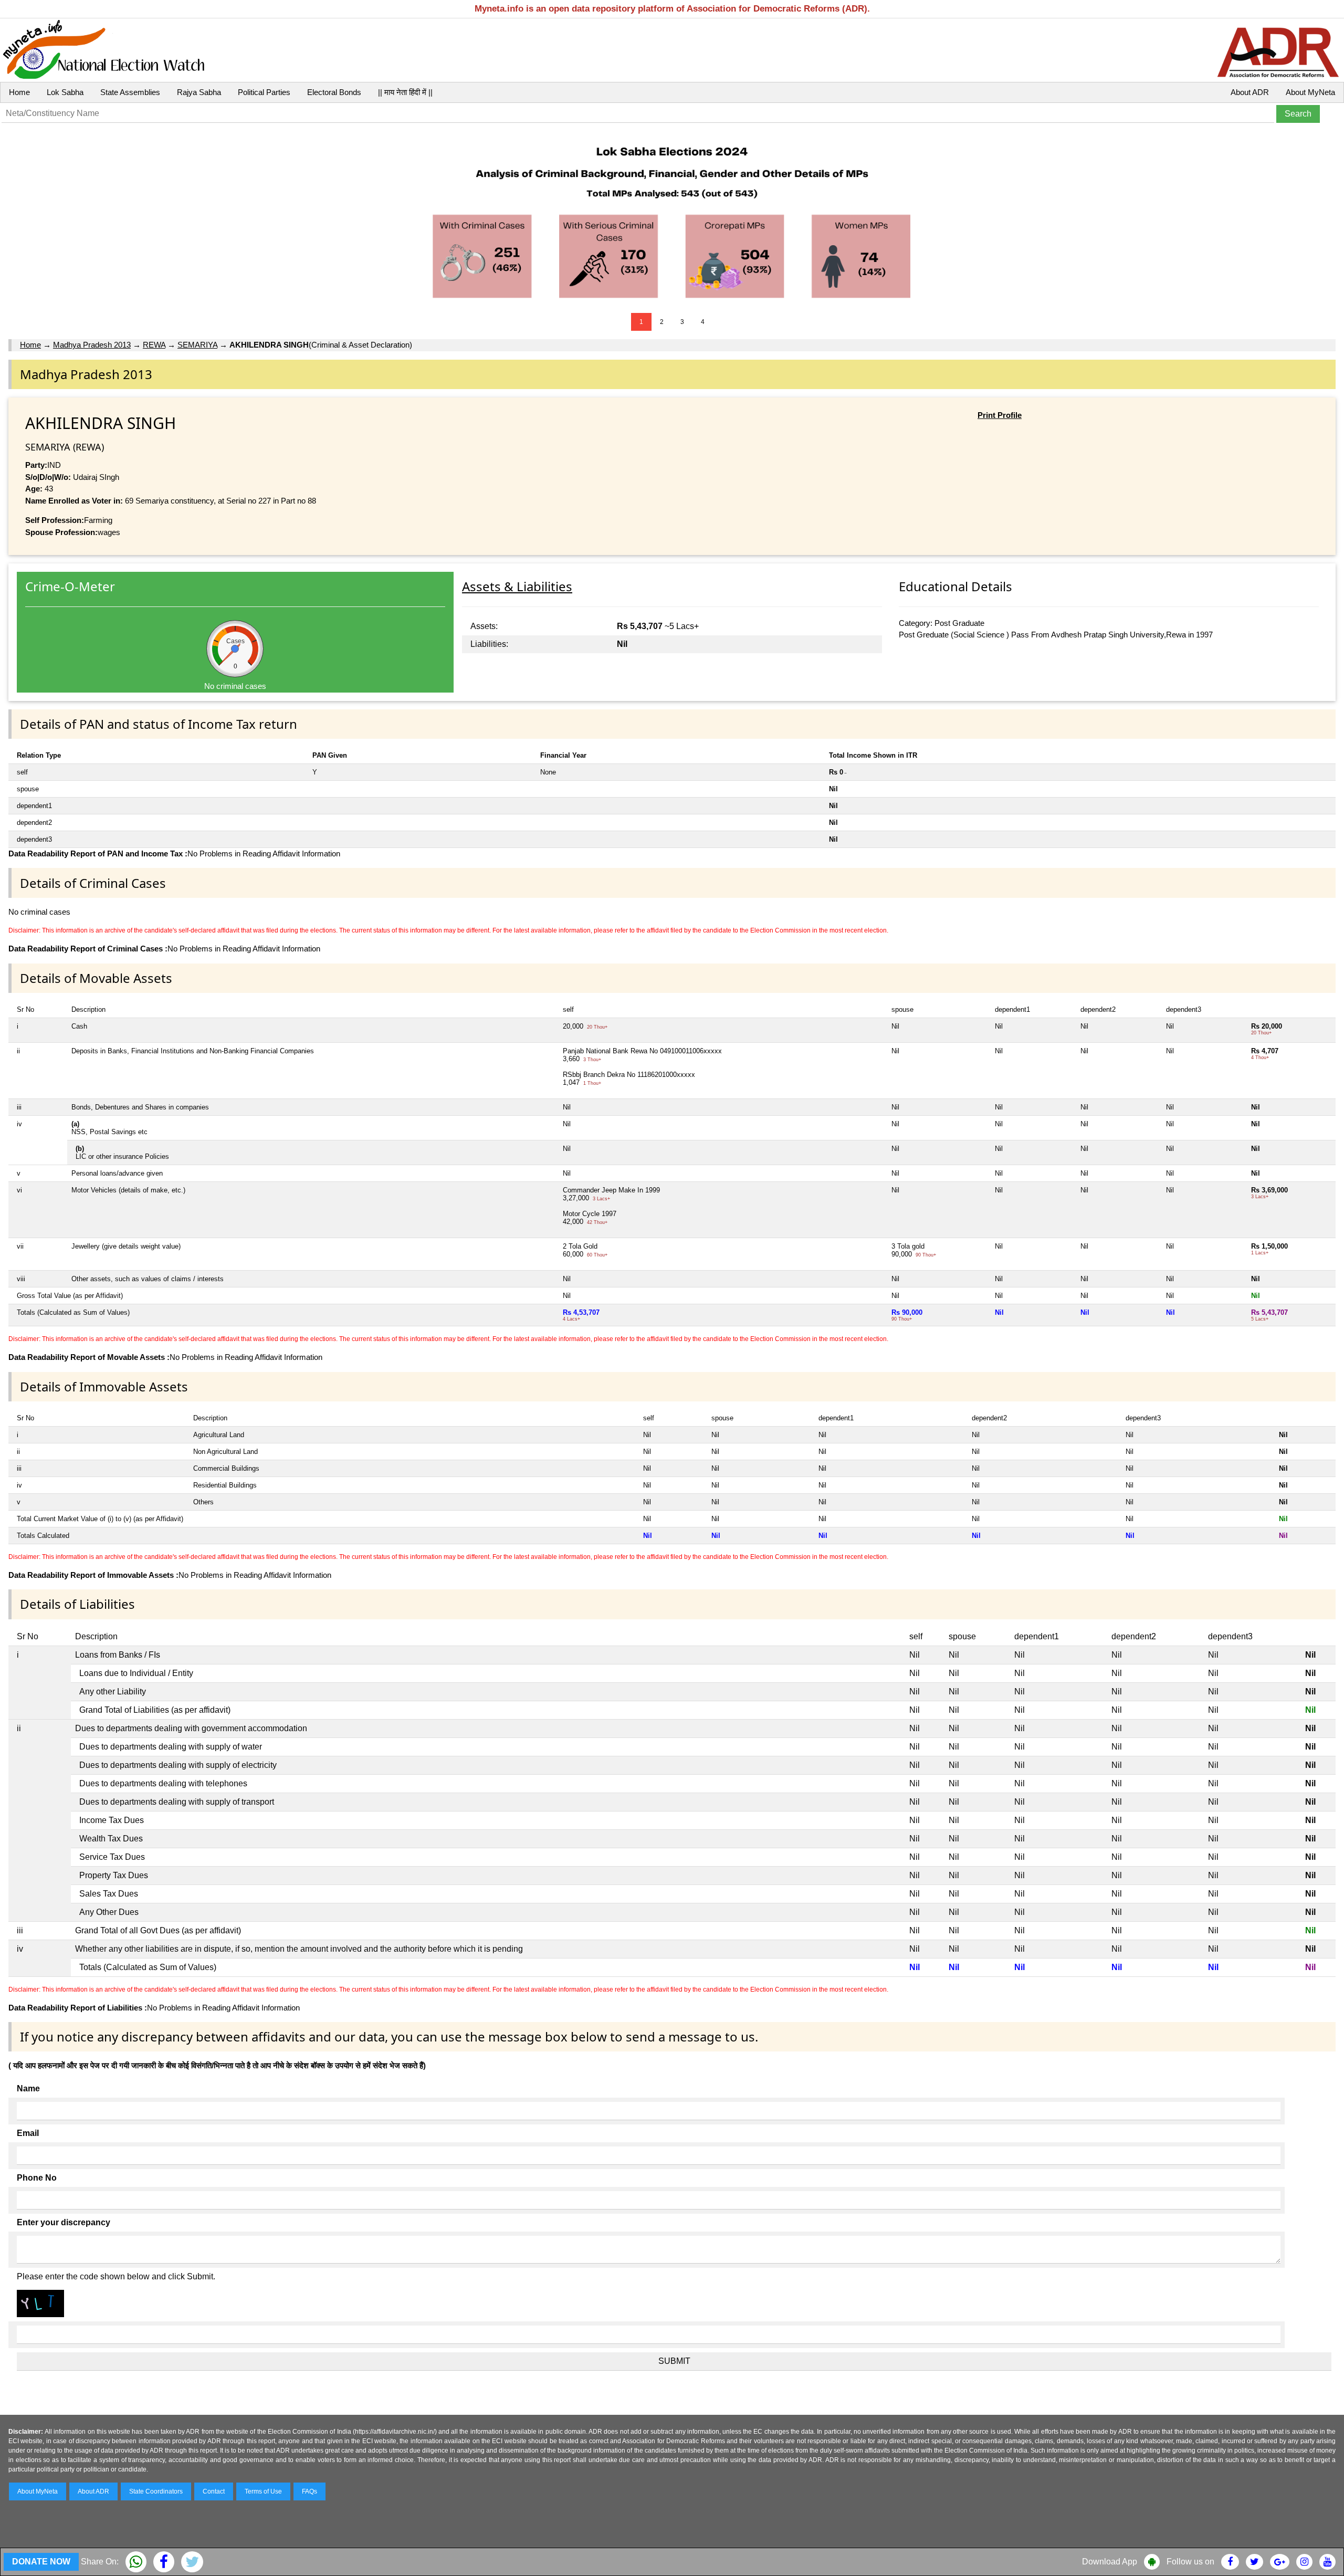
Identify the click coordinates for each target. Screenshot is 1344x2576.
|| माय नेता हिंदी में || (405, 92)
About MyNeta (1310, 92)
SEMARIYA (197, 345)
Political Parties (264, 92)
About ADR (1250, 92)
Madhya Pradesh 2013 (92, 345)
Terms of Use (263, 2491)
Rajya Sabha (199, 92)
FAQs (309, 2491)
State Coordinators (156, 2491)
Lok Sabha (65, 92)
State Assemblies (130, 92)
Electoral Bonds (334, 92)
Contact (214, 2491)
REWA (154, 345)
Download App (1110, 2562)
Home (19, 92)
